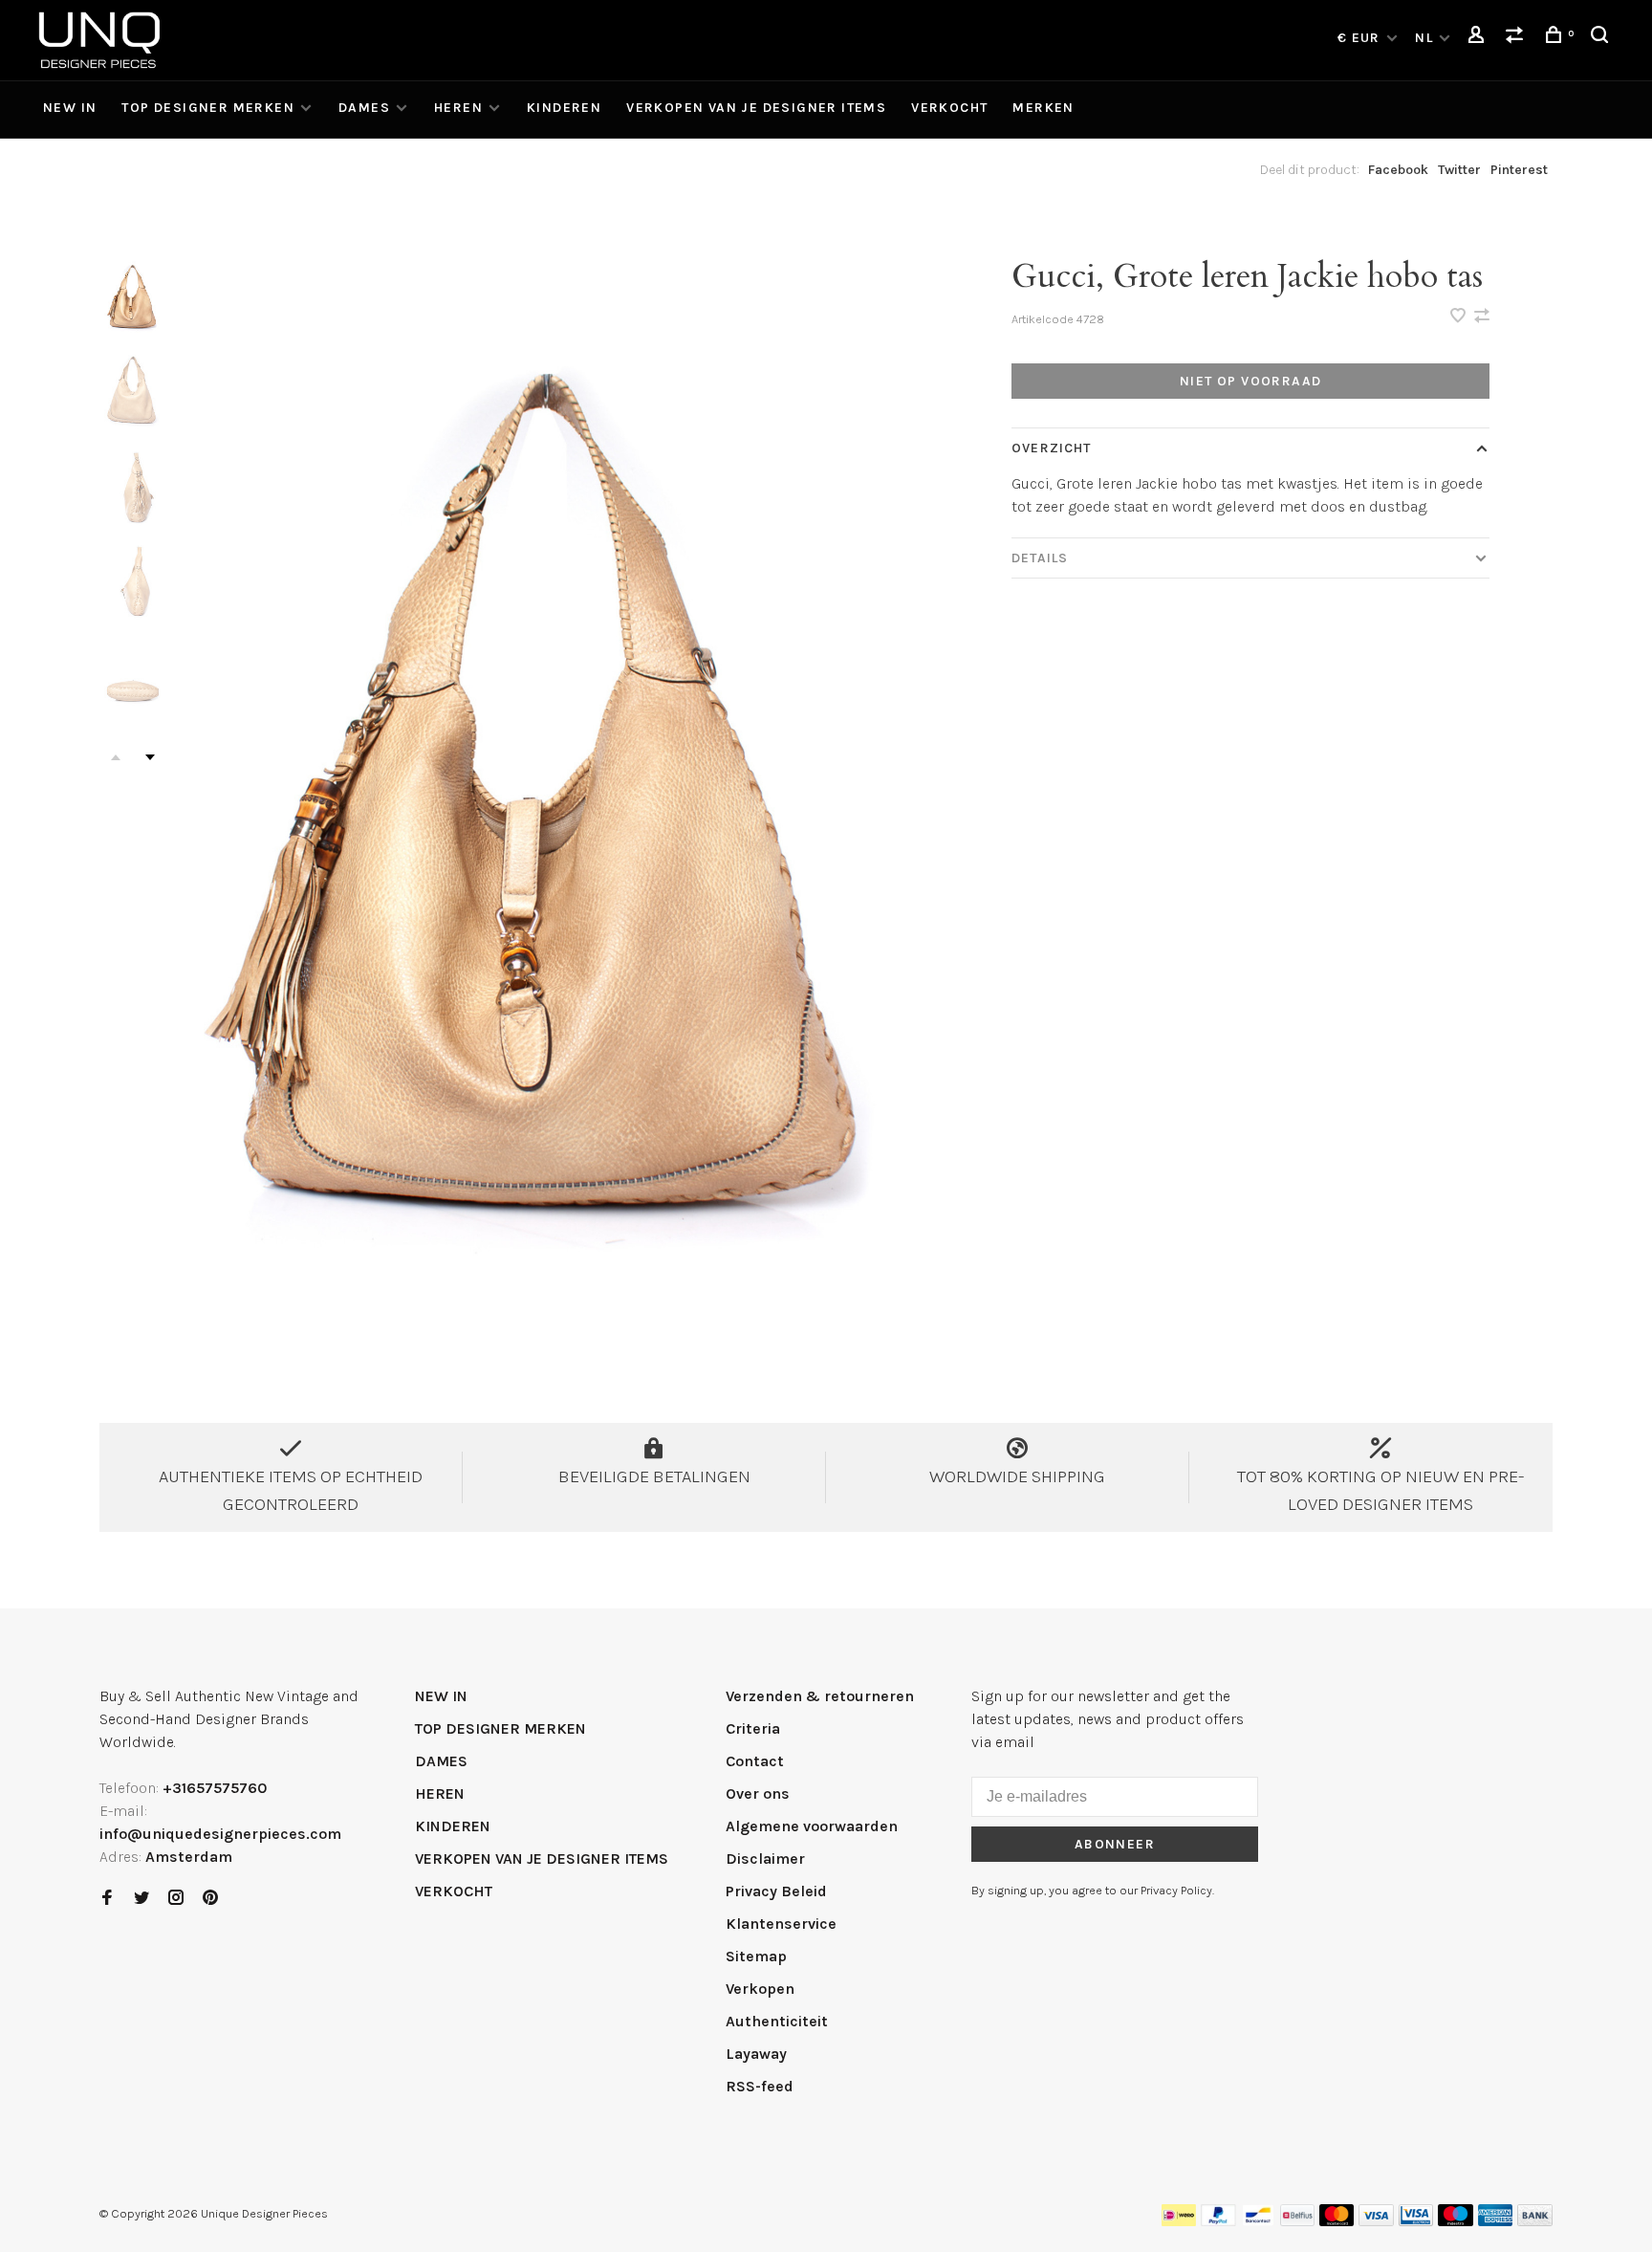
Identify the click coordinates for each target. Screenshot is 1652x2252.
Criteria (753, 1728)
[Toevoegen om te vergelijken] (1482, 317)
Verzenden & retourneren (820, 1696)
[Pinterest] (210, 1899)
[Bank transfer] (1535, 2221)
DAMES (364, 108)
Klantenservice (781, 1924)
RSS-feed (760, 2086)
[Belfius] (1297, 2221)
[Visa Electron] (1416, 2221)
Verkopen (760, 1989)
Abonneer (1115, 1844)
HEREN (458, 108)
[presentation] (133, 297)
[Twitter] (141, 1899)
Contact (755, 1761)
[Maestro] (1456, 2221)
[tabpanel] (554, 797)
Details (1040, 558)
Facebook (1398, 170)
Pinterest (1519, 170)
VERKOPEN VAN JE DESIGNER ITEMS (756, 108)
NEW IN (70, 108)
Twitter (1459, 170)
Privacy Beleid (776, 1891)
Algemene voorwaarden (812, 1826)
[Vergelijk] (1517, 38)
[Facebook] (107, 1899)
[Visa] (1376, 2221)
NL (1424, 38)
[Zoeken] (1602, 38)
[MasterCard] (1337, 2221)
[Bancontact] (1258, 2221)
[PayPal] (1218, 2221)
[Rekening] (1479, 38)
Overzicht (1051, 448)
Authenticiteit (777, 2021)
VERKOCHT (949, 108)
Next (150, 757)
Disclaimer (765, 1858)
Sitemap (756, 1956)
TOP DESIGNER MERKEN (208, 108)
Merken (1043, 108)
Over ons (758, 1793)
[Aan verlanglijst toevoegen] (1460, 317)
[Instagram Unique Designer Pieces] (176, 1899)
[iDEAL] (1179, 2221)
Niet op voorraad (1250, 381)
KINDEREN (564, 108)
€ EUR (1361, 38)
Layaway (756, 2054)
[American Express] (1496, 2221)
